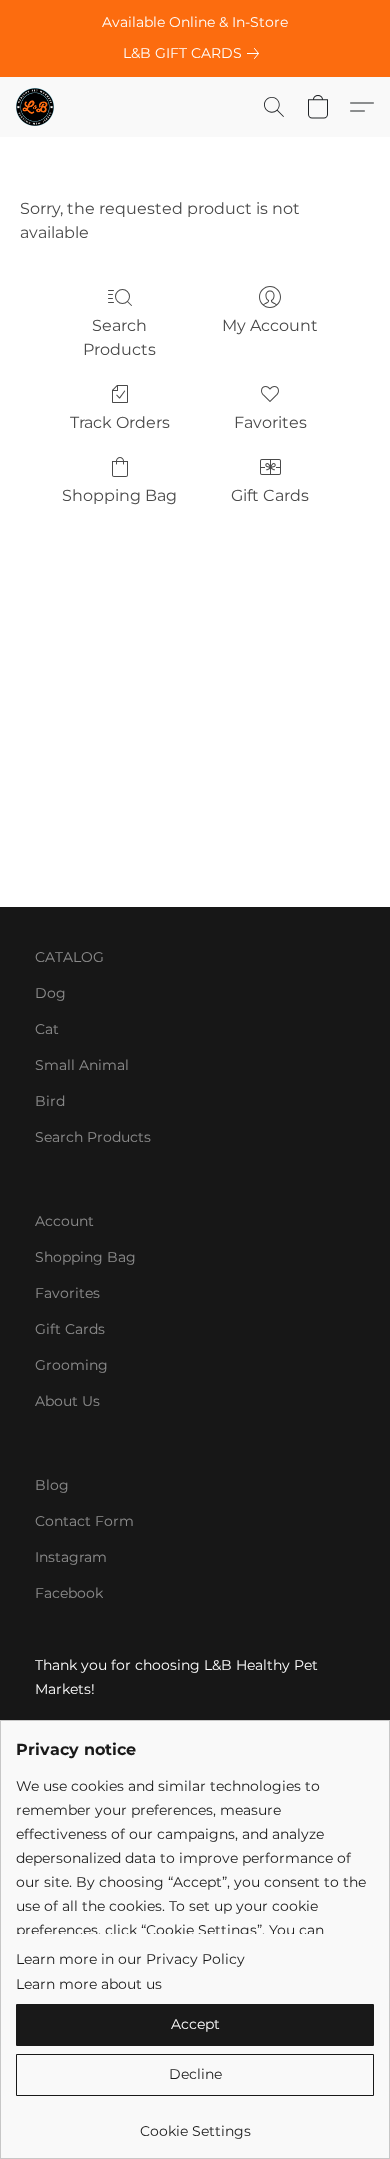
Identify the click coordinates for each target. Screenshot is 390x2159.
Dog (50, 993)
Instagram (71, 1557)
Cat (47, 1029)
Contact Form (84, 1521)
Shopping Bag (119, 495)
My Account (270, 325)
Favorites (270, 422)
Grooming (71, 1365)
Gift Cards (270, 495)
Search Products (119, 337)
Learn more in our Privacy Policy (130, 1959)
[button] (36, 107)
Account (64, 1221)
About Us (67, 1401)
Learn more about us (89, 1984)
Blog (52, 1485)
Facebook (69, 1593)
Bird (50, 1101)
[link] (195, 53)
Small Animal (82, 1065)
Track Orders (120, 422)
